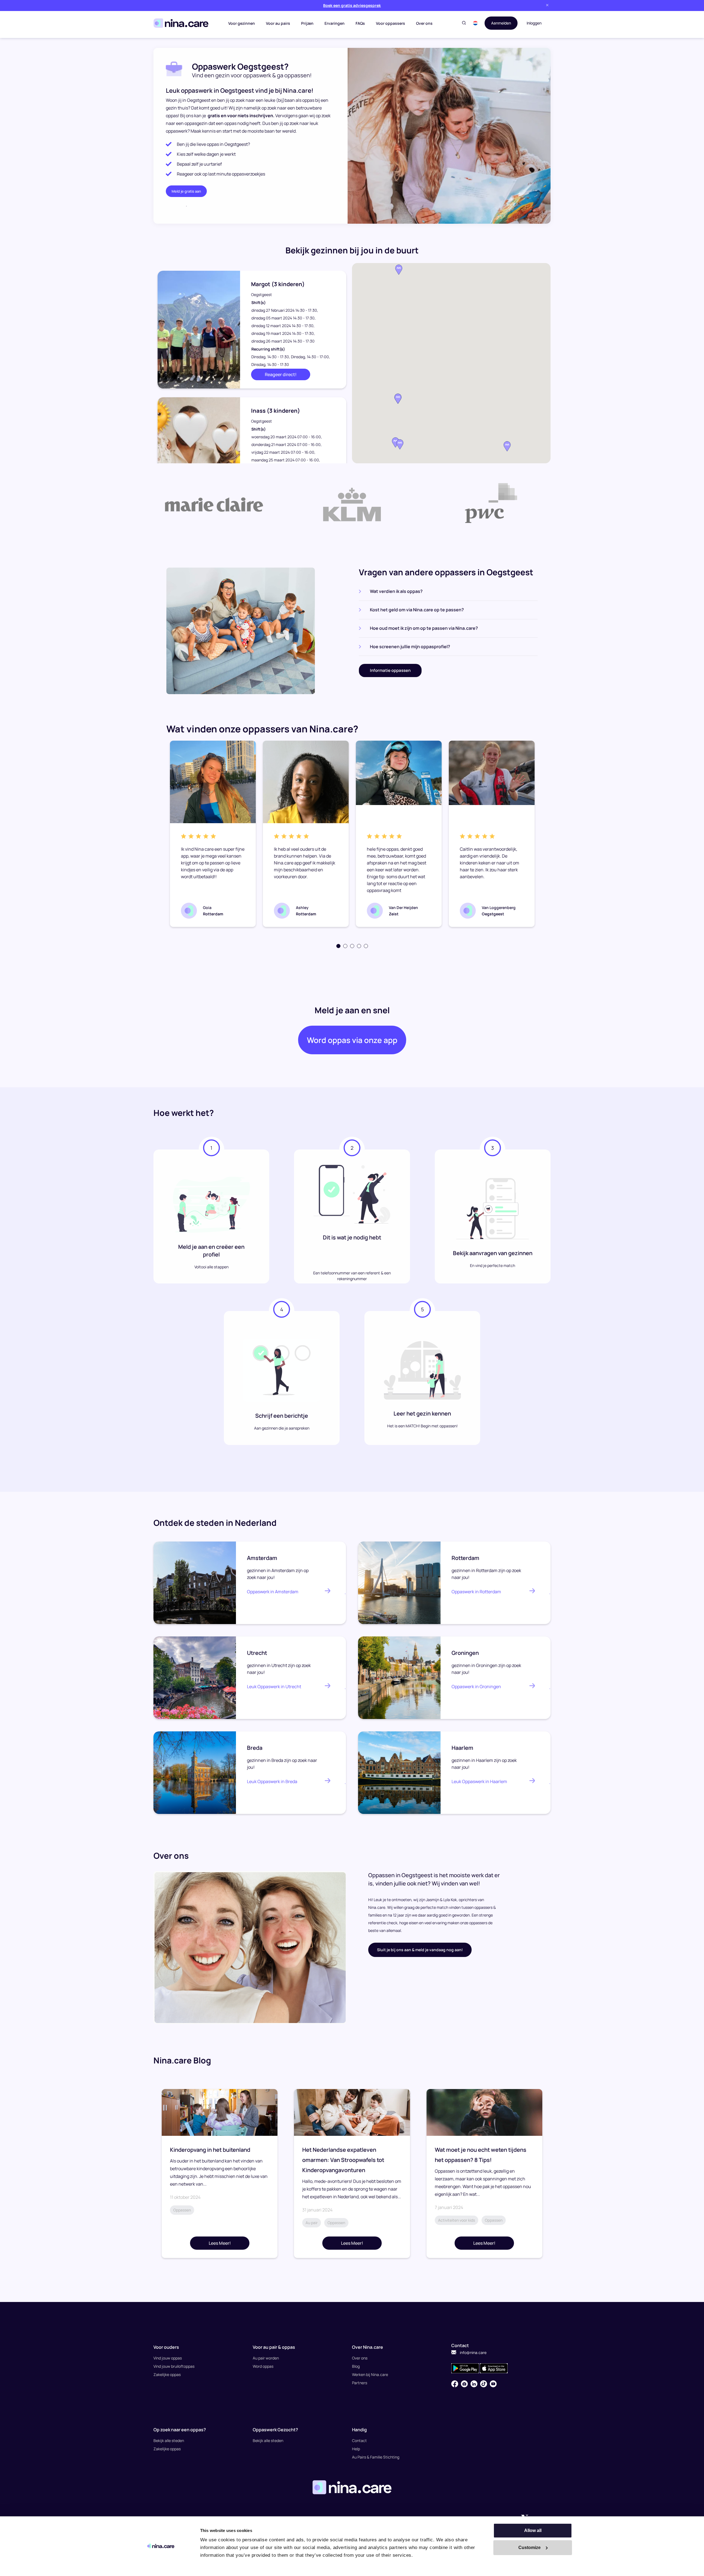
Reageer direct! (281, 374)
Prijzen (307, 23)
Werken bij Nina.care (370, 2374)
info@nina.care (473, 2352)
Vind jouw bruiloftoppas (174, 2366)
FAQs (360, 23)
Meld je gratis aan (186, 191)
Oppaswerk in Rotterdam (476, 1592)
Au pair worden (266, 2358)
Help (356, 2449)
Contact (359, 2441)
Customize (530, 2548)
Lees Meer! (220, 2243)
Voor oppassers (391, 23)
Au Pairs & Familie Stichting (376, 2457)
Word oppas (263, 2366)
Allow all (533, 2530)
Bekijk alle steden (169, 2441)
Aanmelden (501, 23)
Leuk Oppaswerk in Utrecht (274, 1687)
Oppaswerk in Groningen (476, 1687)
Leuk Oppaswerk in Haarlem (479, 1781)
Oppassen (182, 2210)
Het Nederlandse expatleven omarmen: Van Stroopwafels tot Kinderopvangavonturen (343, 2160)
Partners (360, 2383)
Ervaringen (335, 23)
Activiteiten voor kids (457, 2220)
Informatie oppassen (390, 670)
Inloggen (534, 23)
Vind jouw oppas (168, 2358)
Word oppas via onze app (352, 1040)
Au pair (312, 2223)
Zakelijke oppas (167, 2374)
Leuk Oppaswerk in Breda (272, 1781)
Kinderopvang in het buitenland (210, 2150)
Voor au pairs (278, 23)
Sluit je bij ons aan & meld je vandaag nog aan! (420, 1950)
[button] (475, 23)
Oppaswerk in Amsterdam (273, 1592)
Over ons (424, 23)
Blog (356, 2366)
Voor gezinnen (242, 23)
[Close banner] (547, 5)
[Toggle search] (464, 23)
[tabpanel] (213, 834)
